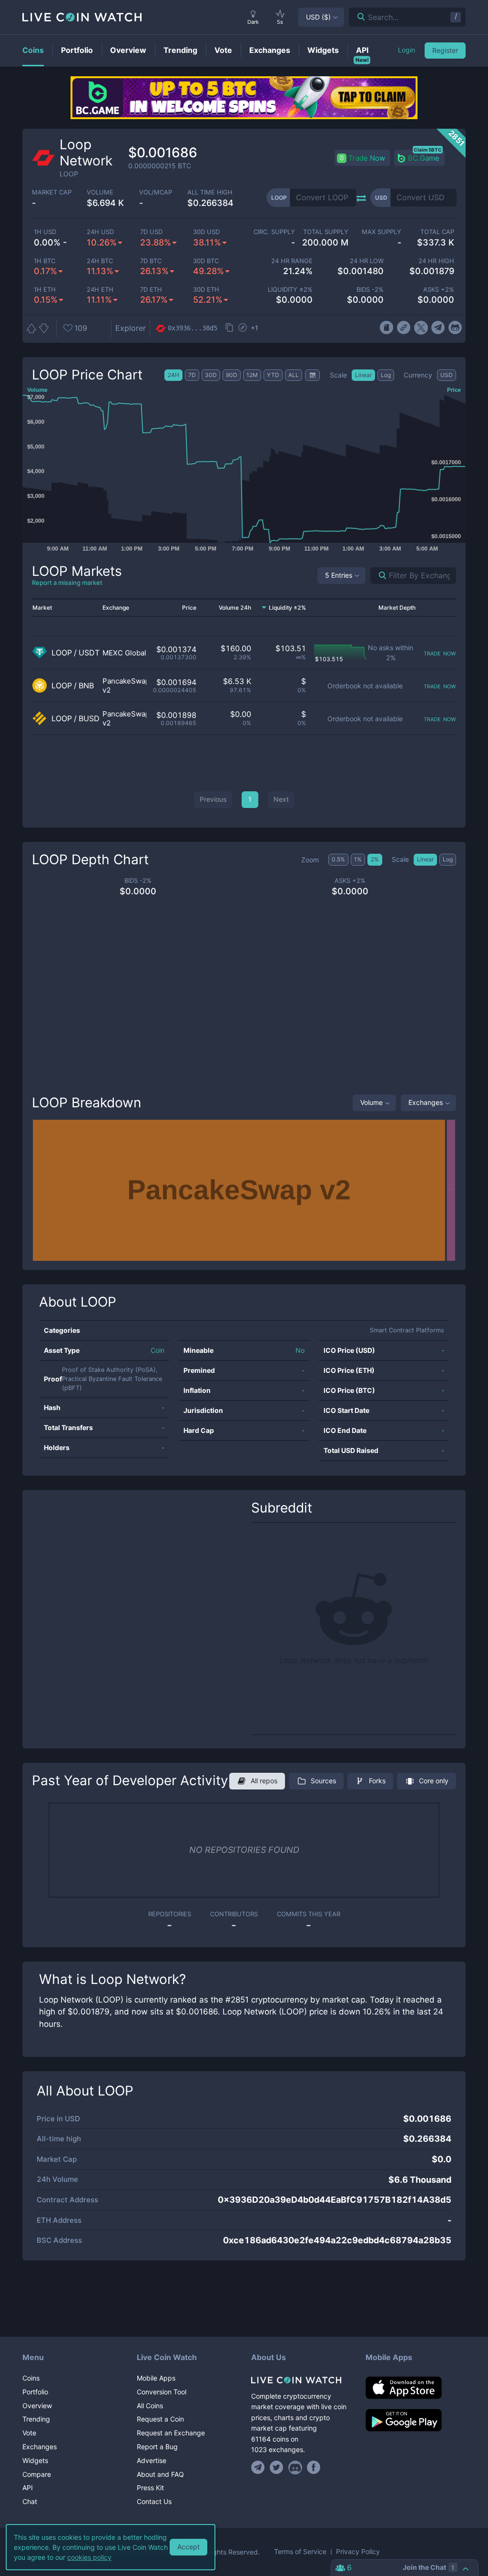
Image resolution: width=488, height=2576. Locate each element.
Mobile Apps (156, 2378)
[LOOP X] (421, 328)
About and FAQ (160, 2474)
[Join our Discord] (295, 2467)
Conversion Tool (162, 2392)
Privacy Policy (358, 2552)
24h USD (100, 232)
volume (100, 192)
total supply (325, 232)
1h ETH (45, 290)
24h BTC (100, 261)
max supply (381, 232)
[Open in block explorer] (243, 328)
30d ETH (206, 290)
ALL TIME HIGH (210, 192)
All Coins (150, 2406)
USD (318, 17)
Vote (29, 2433)
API (28, 2488)
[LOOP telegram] (438, 328)
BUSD (89, 719)
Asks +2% (439, 290)
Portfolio (35, 2392)
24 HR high (436, 261)
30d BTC (206, 261)
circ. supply (274, 232)
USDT (89, 653)
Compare (37, 2474)
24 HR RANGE (292, 261)
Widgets (35, 2460)
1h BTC (45, 261)
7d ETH (151, 290)
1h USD (45, 232)
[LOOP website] (403, 328)
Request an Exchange (171, 2433)
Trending (36, 2419)
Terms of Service (300, 2552)
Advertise (152, 2460)
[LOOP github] (455, 328)
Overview (37, 2406)
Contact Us (154, 2501)
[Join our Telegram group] (259, 2467)
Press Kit (150, 2488)
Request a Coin (160, 2419)
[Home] (301, 2380)
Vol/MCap (156, 192)
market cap (52, 192)
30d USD (206, 232)
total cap (437, 232)
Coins (31, 2378)
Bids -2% (370, 290)
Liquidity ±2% (290, 290)
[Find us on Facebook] (314, 2467)
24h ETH (100, 290)
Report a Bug (157, 2447)
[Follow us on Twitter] (277, 2467)
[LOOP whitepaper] (386, 328)
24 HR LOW (366, 261)
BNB (86, 686)
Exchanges (426, 1102)
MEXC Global (124, 653)
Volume (371, 1102)
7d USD (151, 232)
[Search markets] (379, 576)
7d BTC (151, 261)
